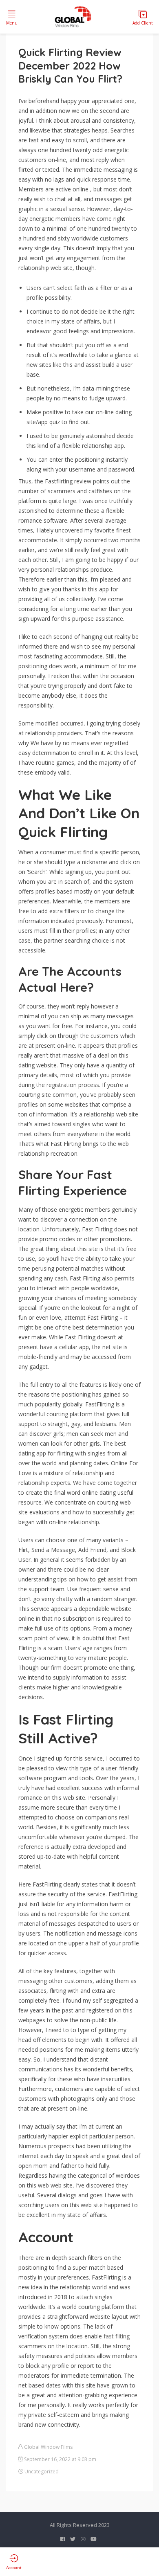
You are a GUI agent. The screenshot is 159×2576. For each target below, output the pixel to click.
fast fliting (117, 2336)
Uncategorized (42, 2472)
